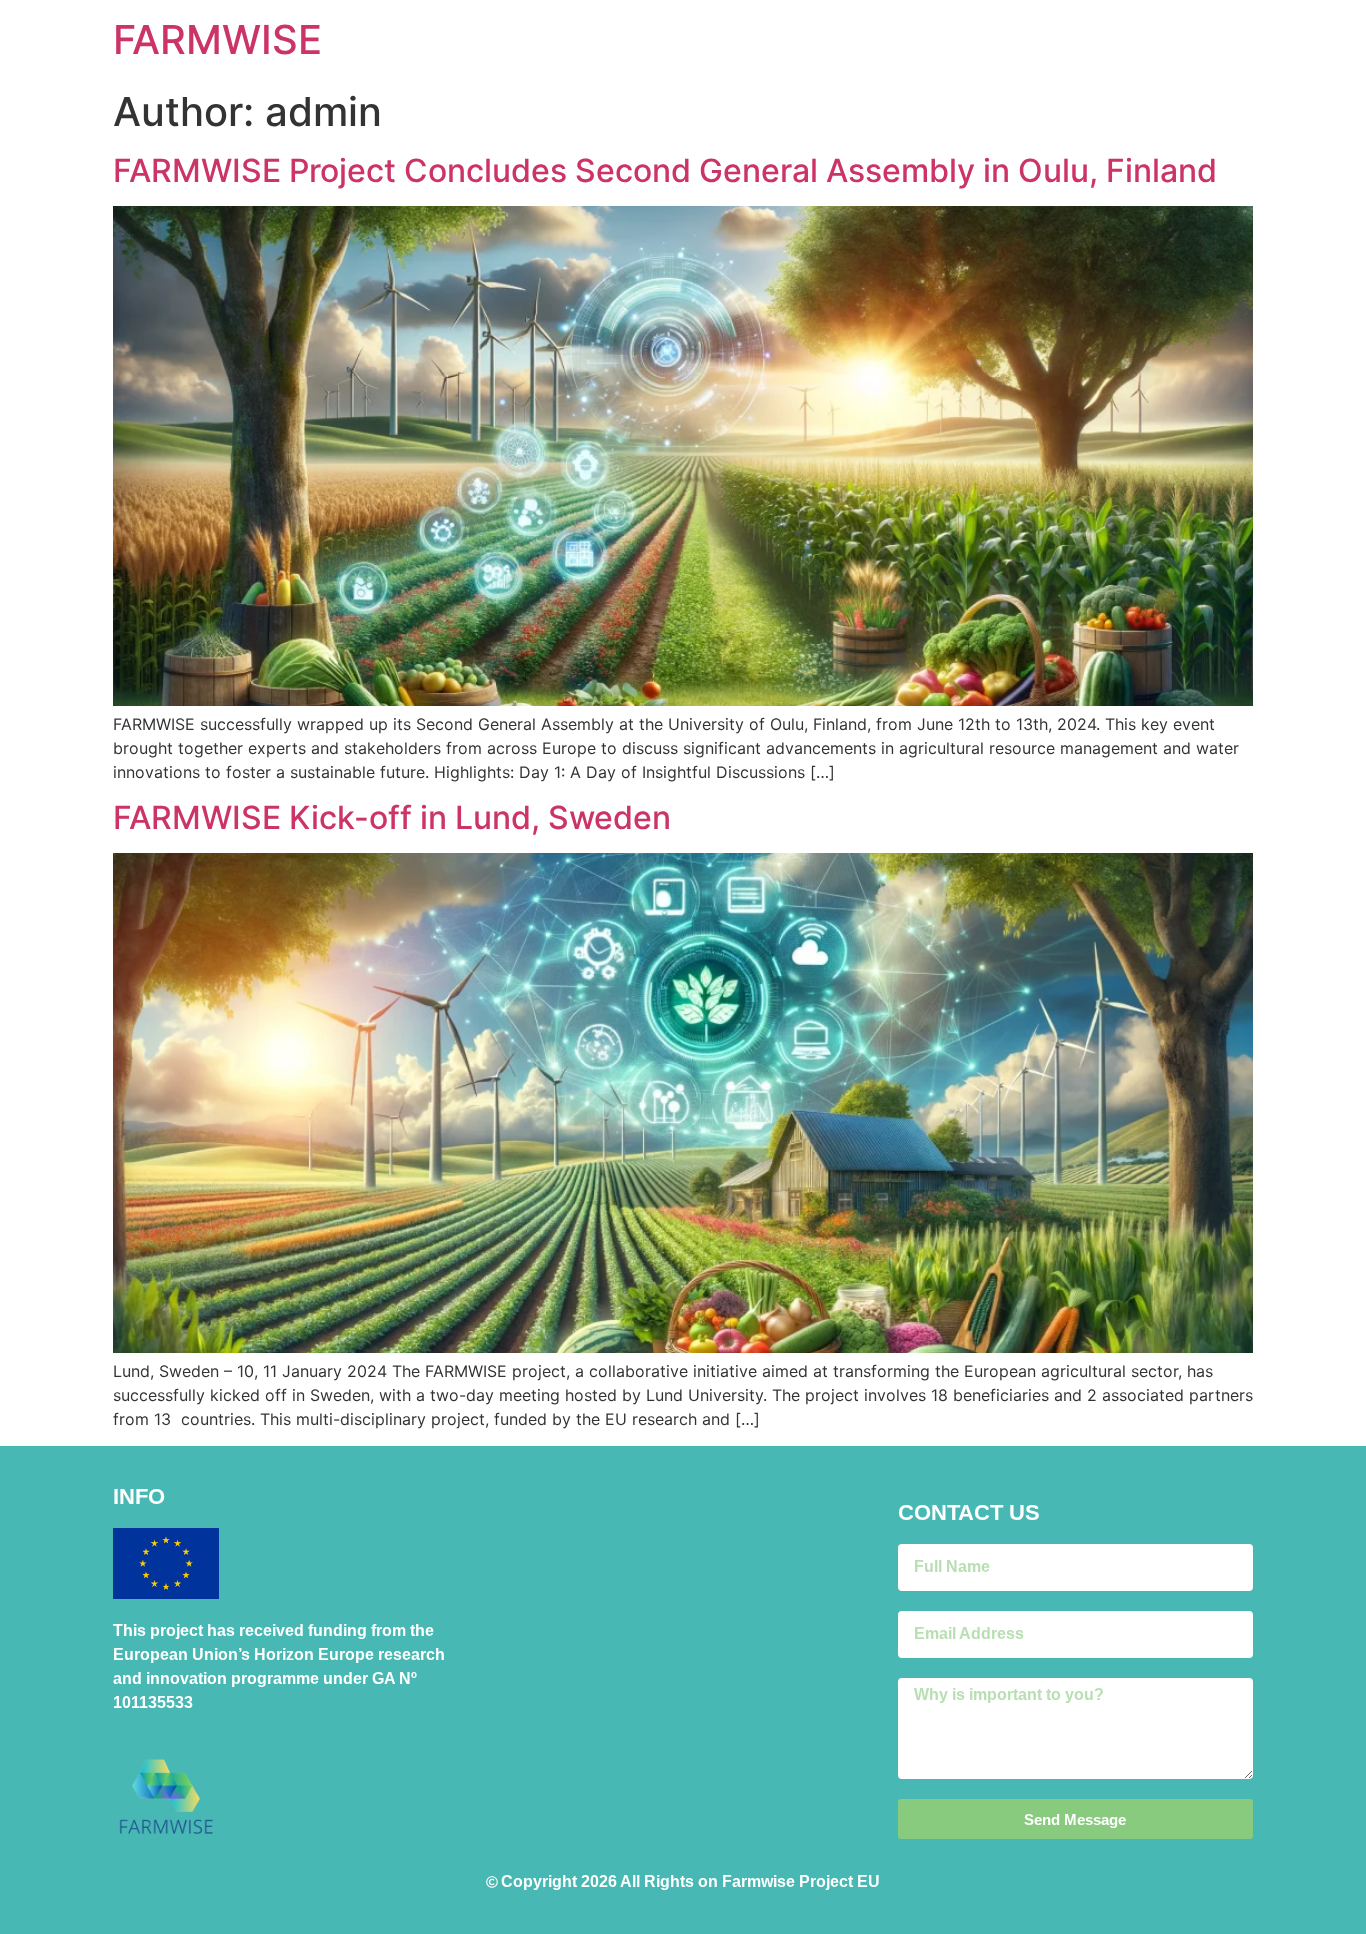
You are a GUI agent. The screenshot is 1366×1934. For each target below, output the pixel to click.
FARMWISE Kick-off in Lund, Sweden (392, 817)
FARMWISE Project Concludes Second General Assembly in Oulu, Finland (665, 170)
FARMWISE (217, 39)
